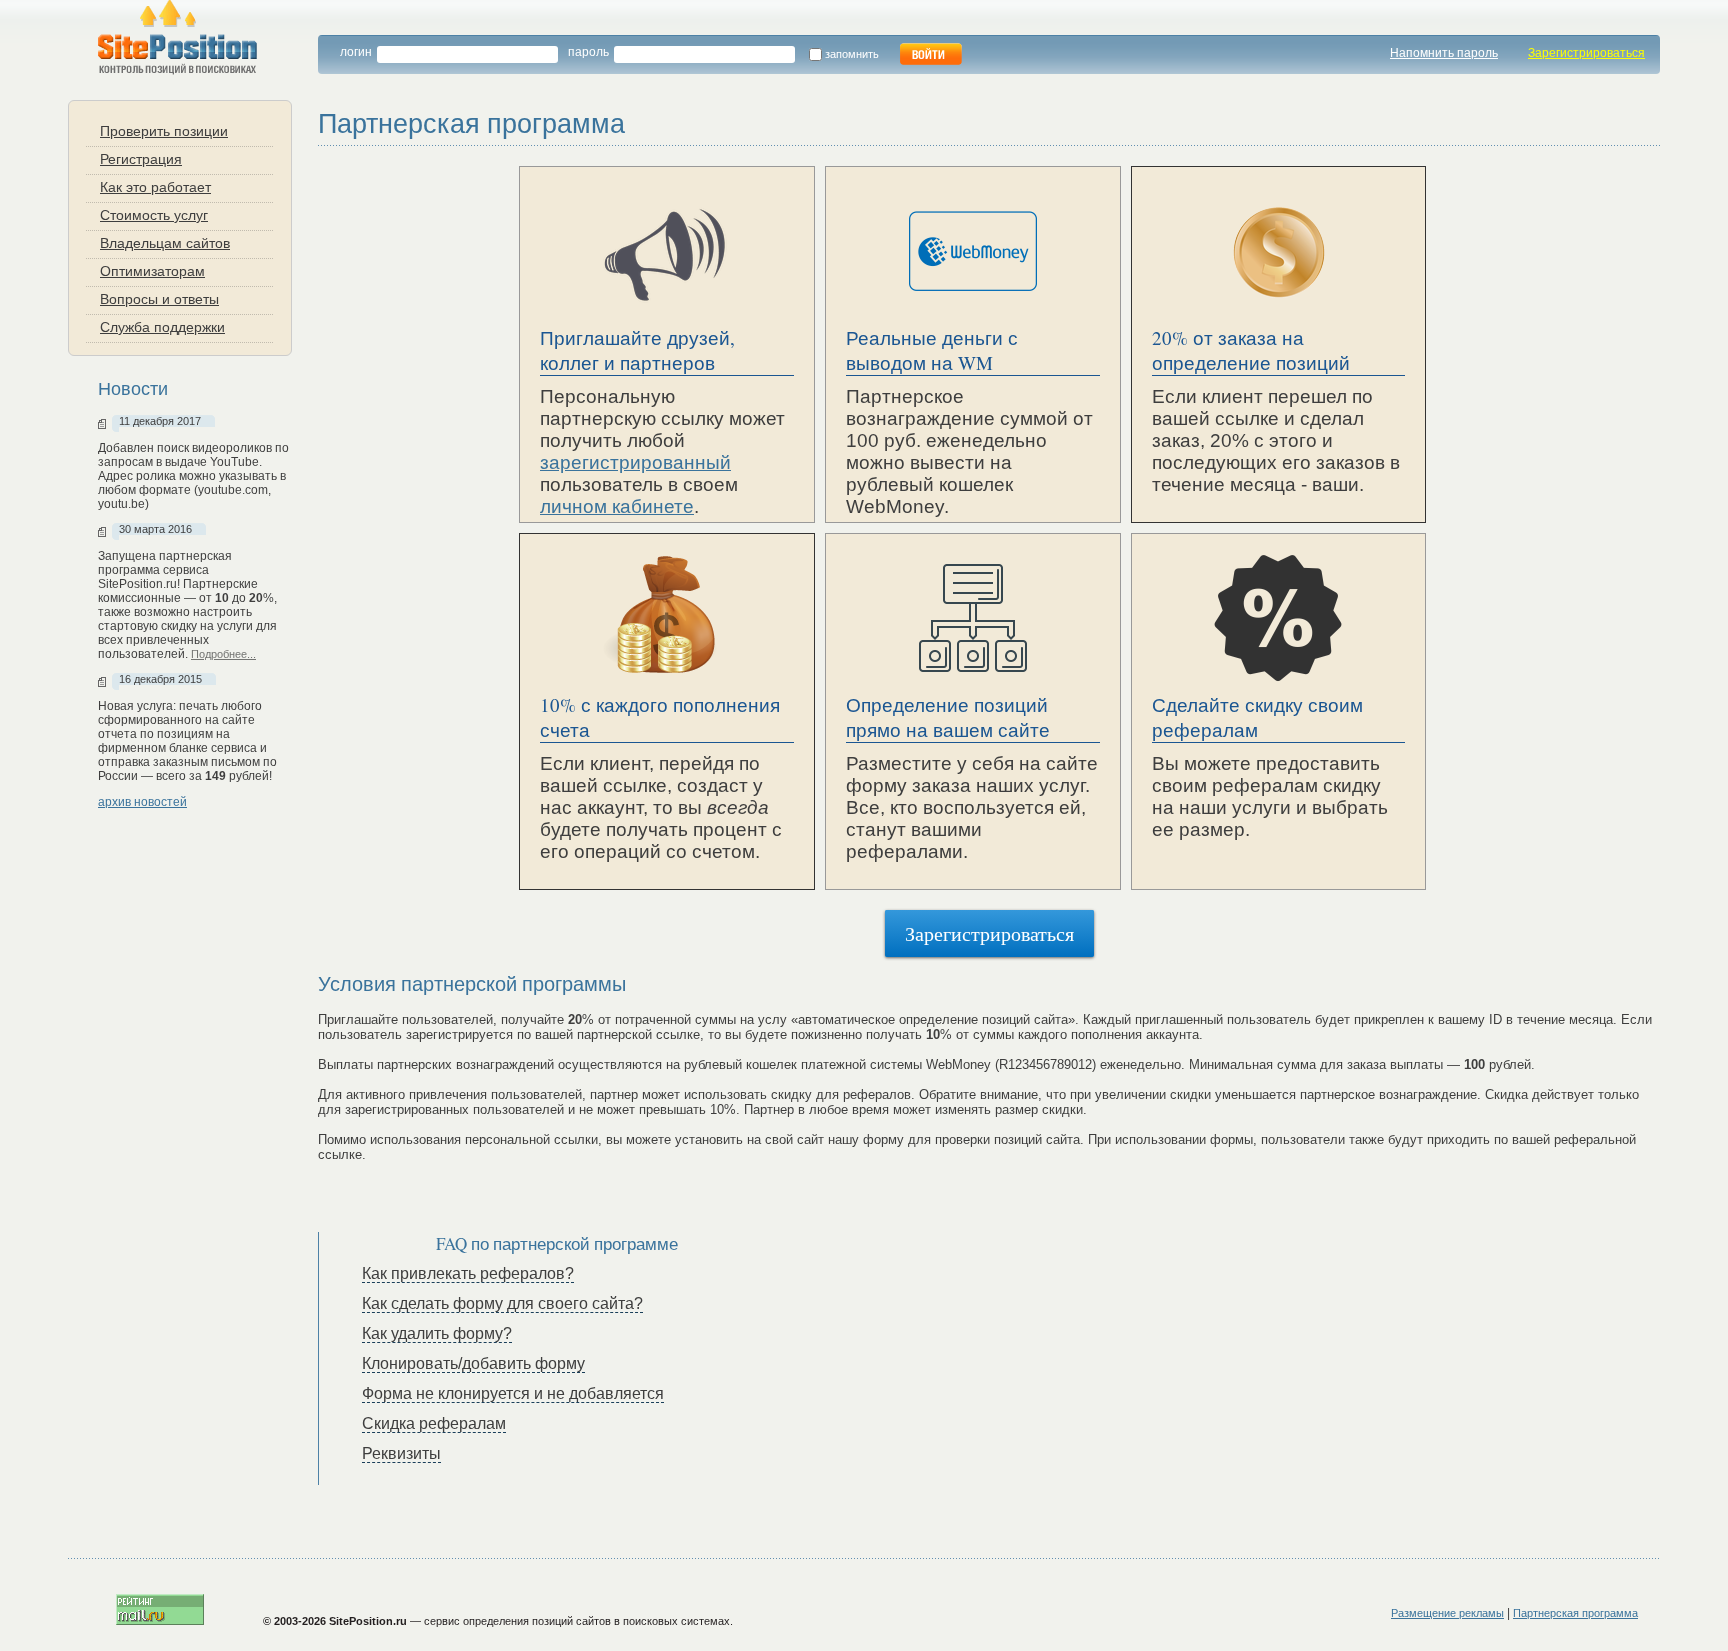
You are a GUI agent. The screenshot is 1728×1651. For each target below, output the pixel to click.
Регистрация (141, 158)
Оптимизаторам (152, 270)
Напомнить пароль (1444, 53)
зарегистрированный (635, 462)
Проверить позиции (164, 130)
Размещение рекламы (1447, 1613)
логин (356, 52)
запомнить (855, 54)
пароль (588, 52)
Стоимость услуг (154, 214)
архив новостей (142, 802)
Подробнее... (223, 654)
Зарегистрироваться (1586, 53)
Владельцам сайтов (165, 242)
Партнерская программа (1575, 1613)
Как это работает (155, 186)
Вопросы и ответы (159, 298)
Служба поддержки (162, 326)
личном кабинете (617, 506)
